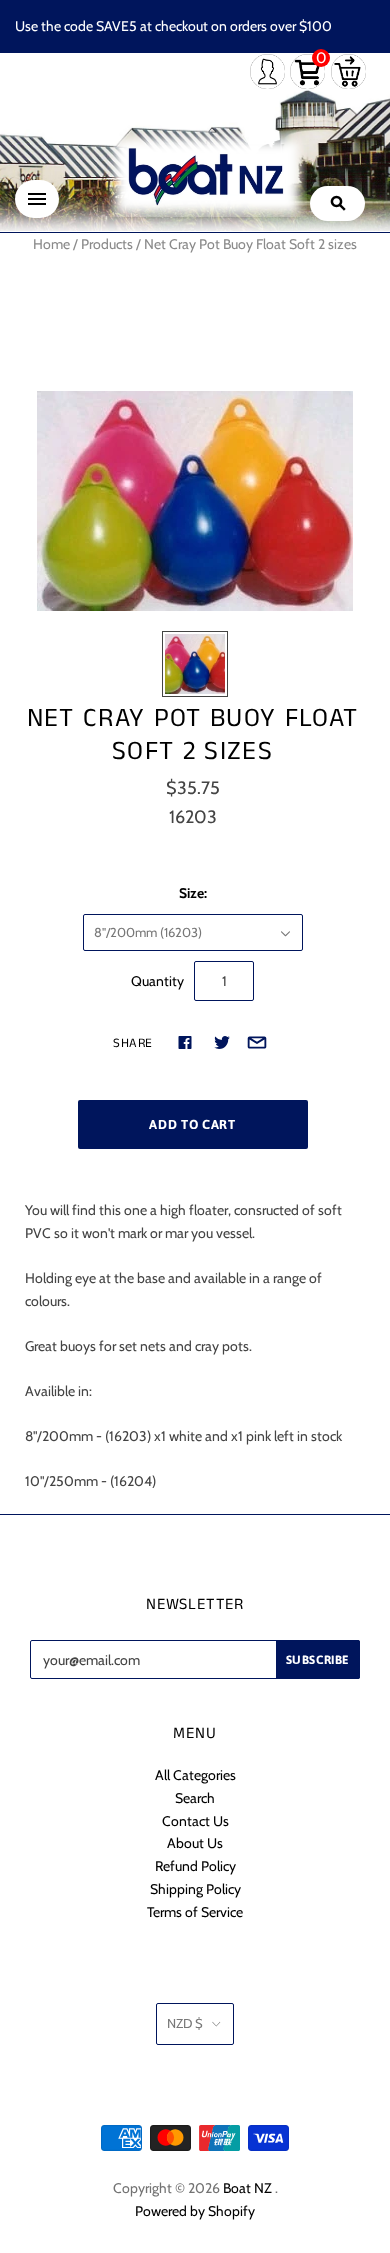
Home (51, 244)
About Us (195, 1843)
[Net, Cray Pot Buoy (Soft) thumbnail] (195, 664)
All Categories (195, 1775)
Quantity (157, 981)
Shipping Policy (195, 1889)
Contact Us (195, 1821)
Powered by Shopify (195, 2211)
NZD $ (185, 2023)
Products (107, 244)
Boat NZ (247, 2188)
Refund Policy (195, 1866)
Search (195, 1798)
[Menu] (37, 199)
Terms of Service (195, 1912)
